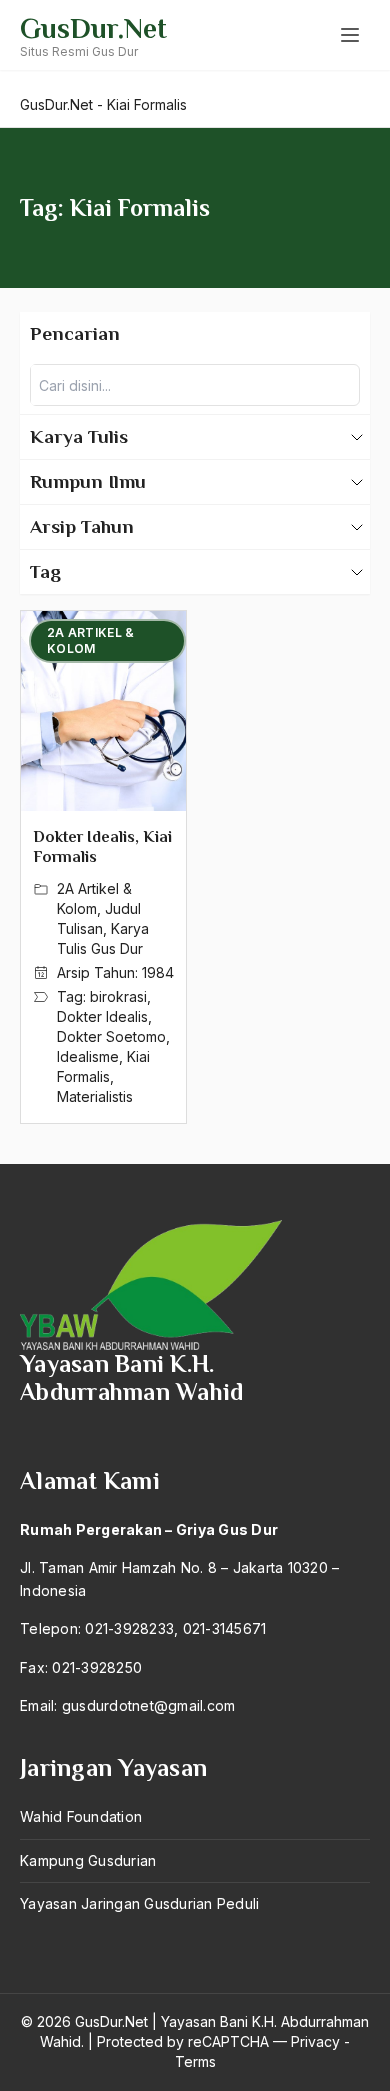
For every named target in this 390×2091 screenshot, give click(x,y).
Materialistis (95, 1096)
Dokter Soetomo (111, 1036)
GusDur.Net (93, 28)
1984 (158, 972)
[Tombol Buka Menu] (350, 35)
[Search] (339, 385)
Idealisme (88, 1056)
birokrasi (118, 996)
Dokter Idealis (102, 1016)
